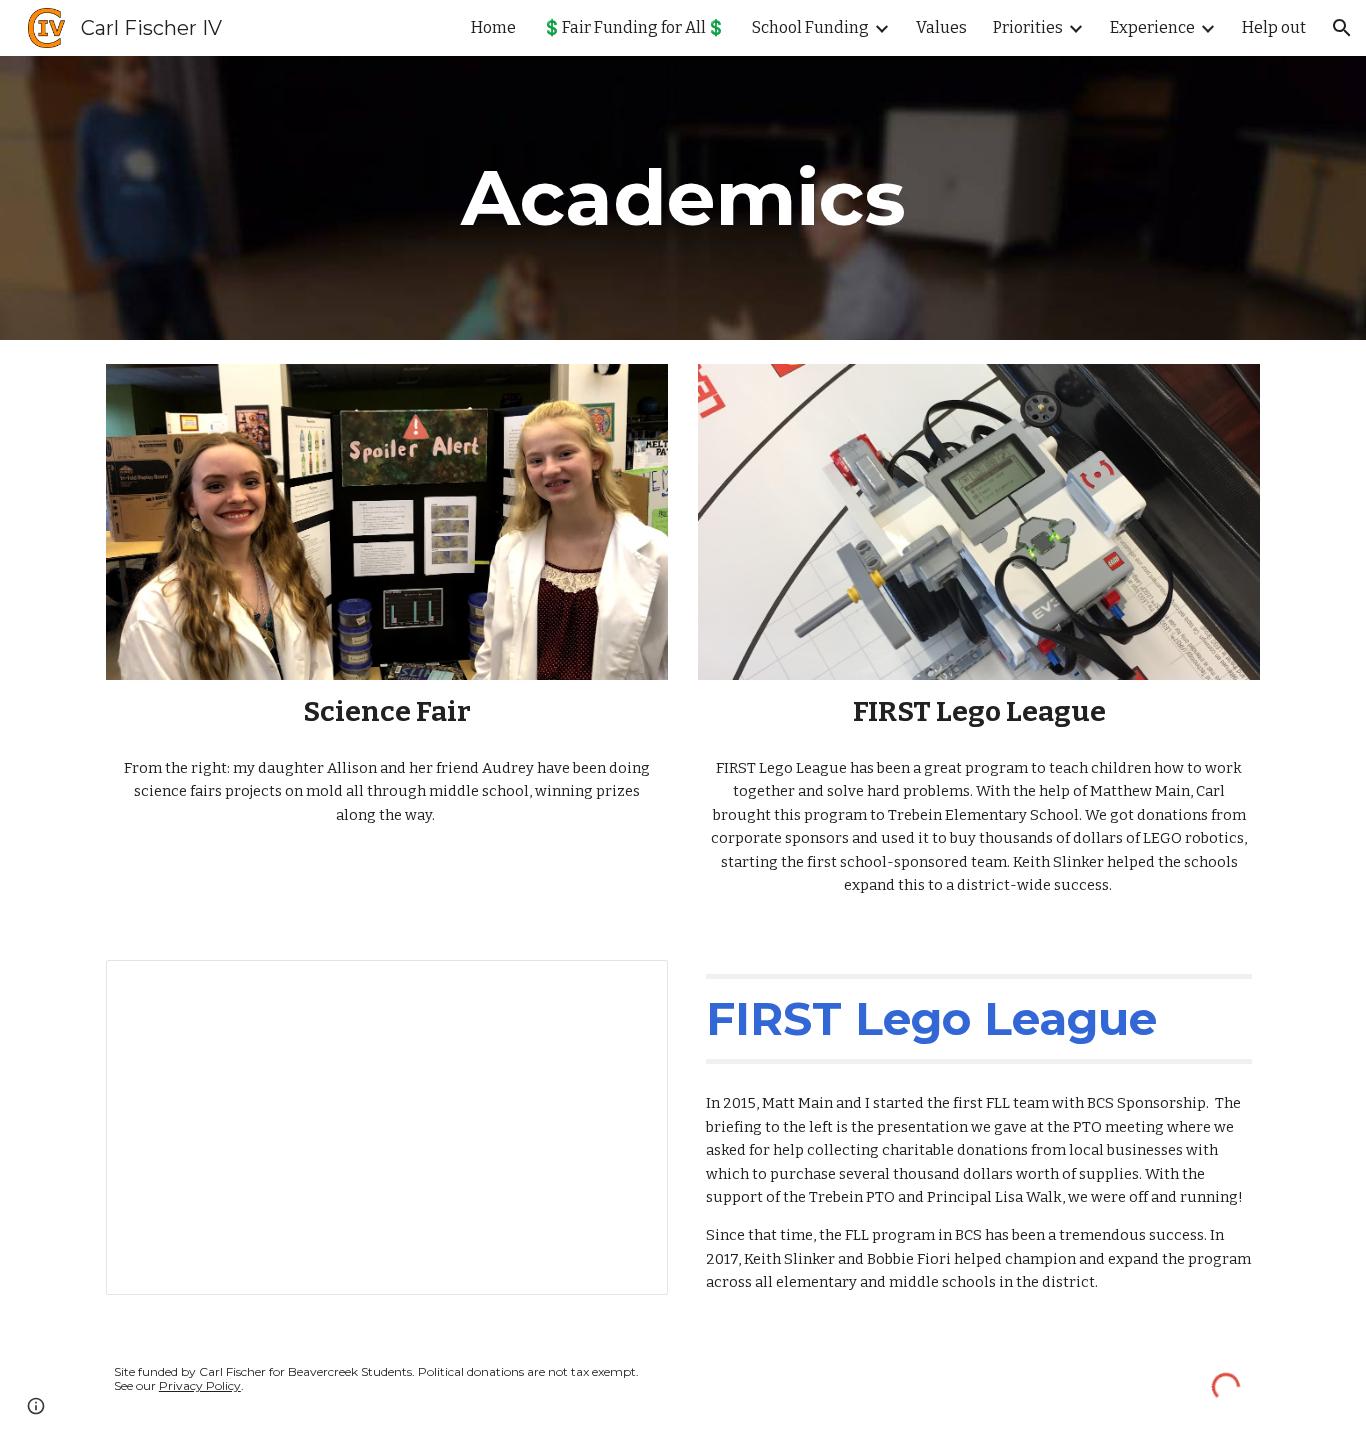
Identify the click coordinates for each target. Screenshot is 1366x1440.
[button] (1342, 28)
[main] (683, 198)
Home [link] (493, 27)
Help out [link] (1274, 27)
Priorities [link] (1028, 27)
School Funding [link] (810, 27)
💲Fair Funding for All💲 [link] (634, 27)
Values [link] (941, 27)
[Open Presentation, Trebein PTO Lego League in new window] (630, 986)
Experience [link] (1152, 27)
